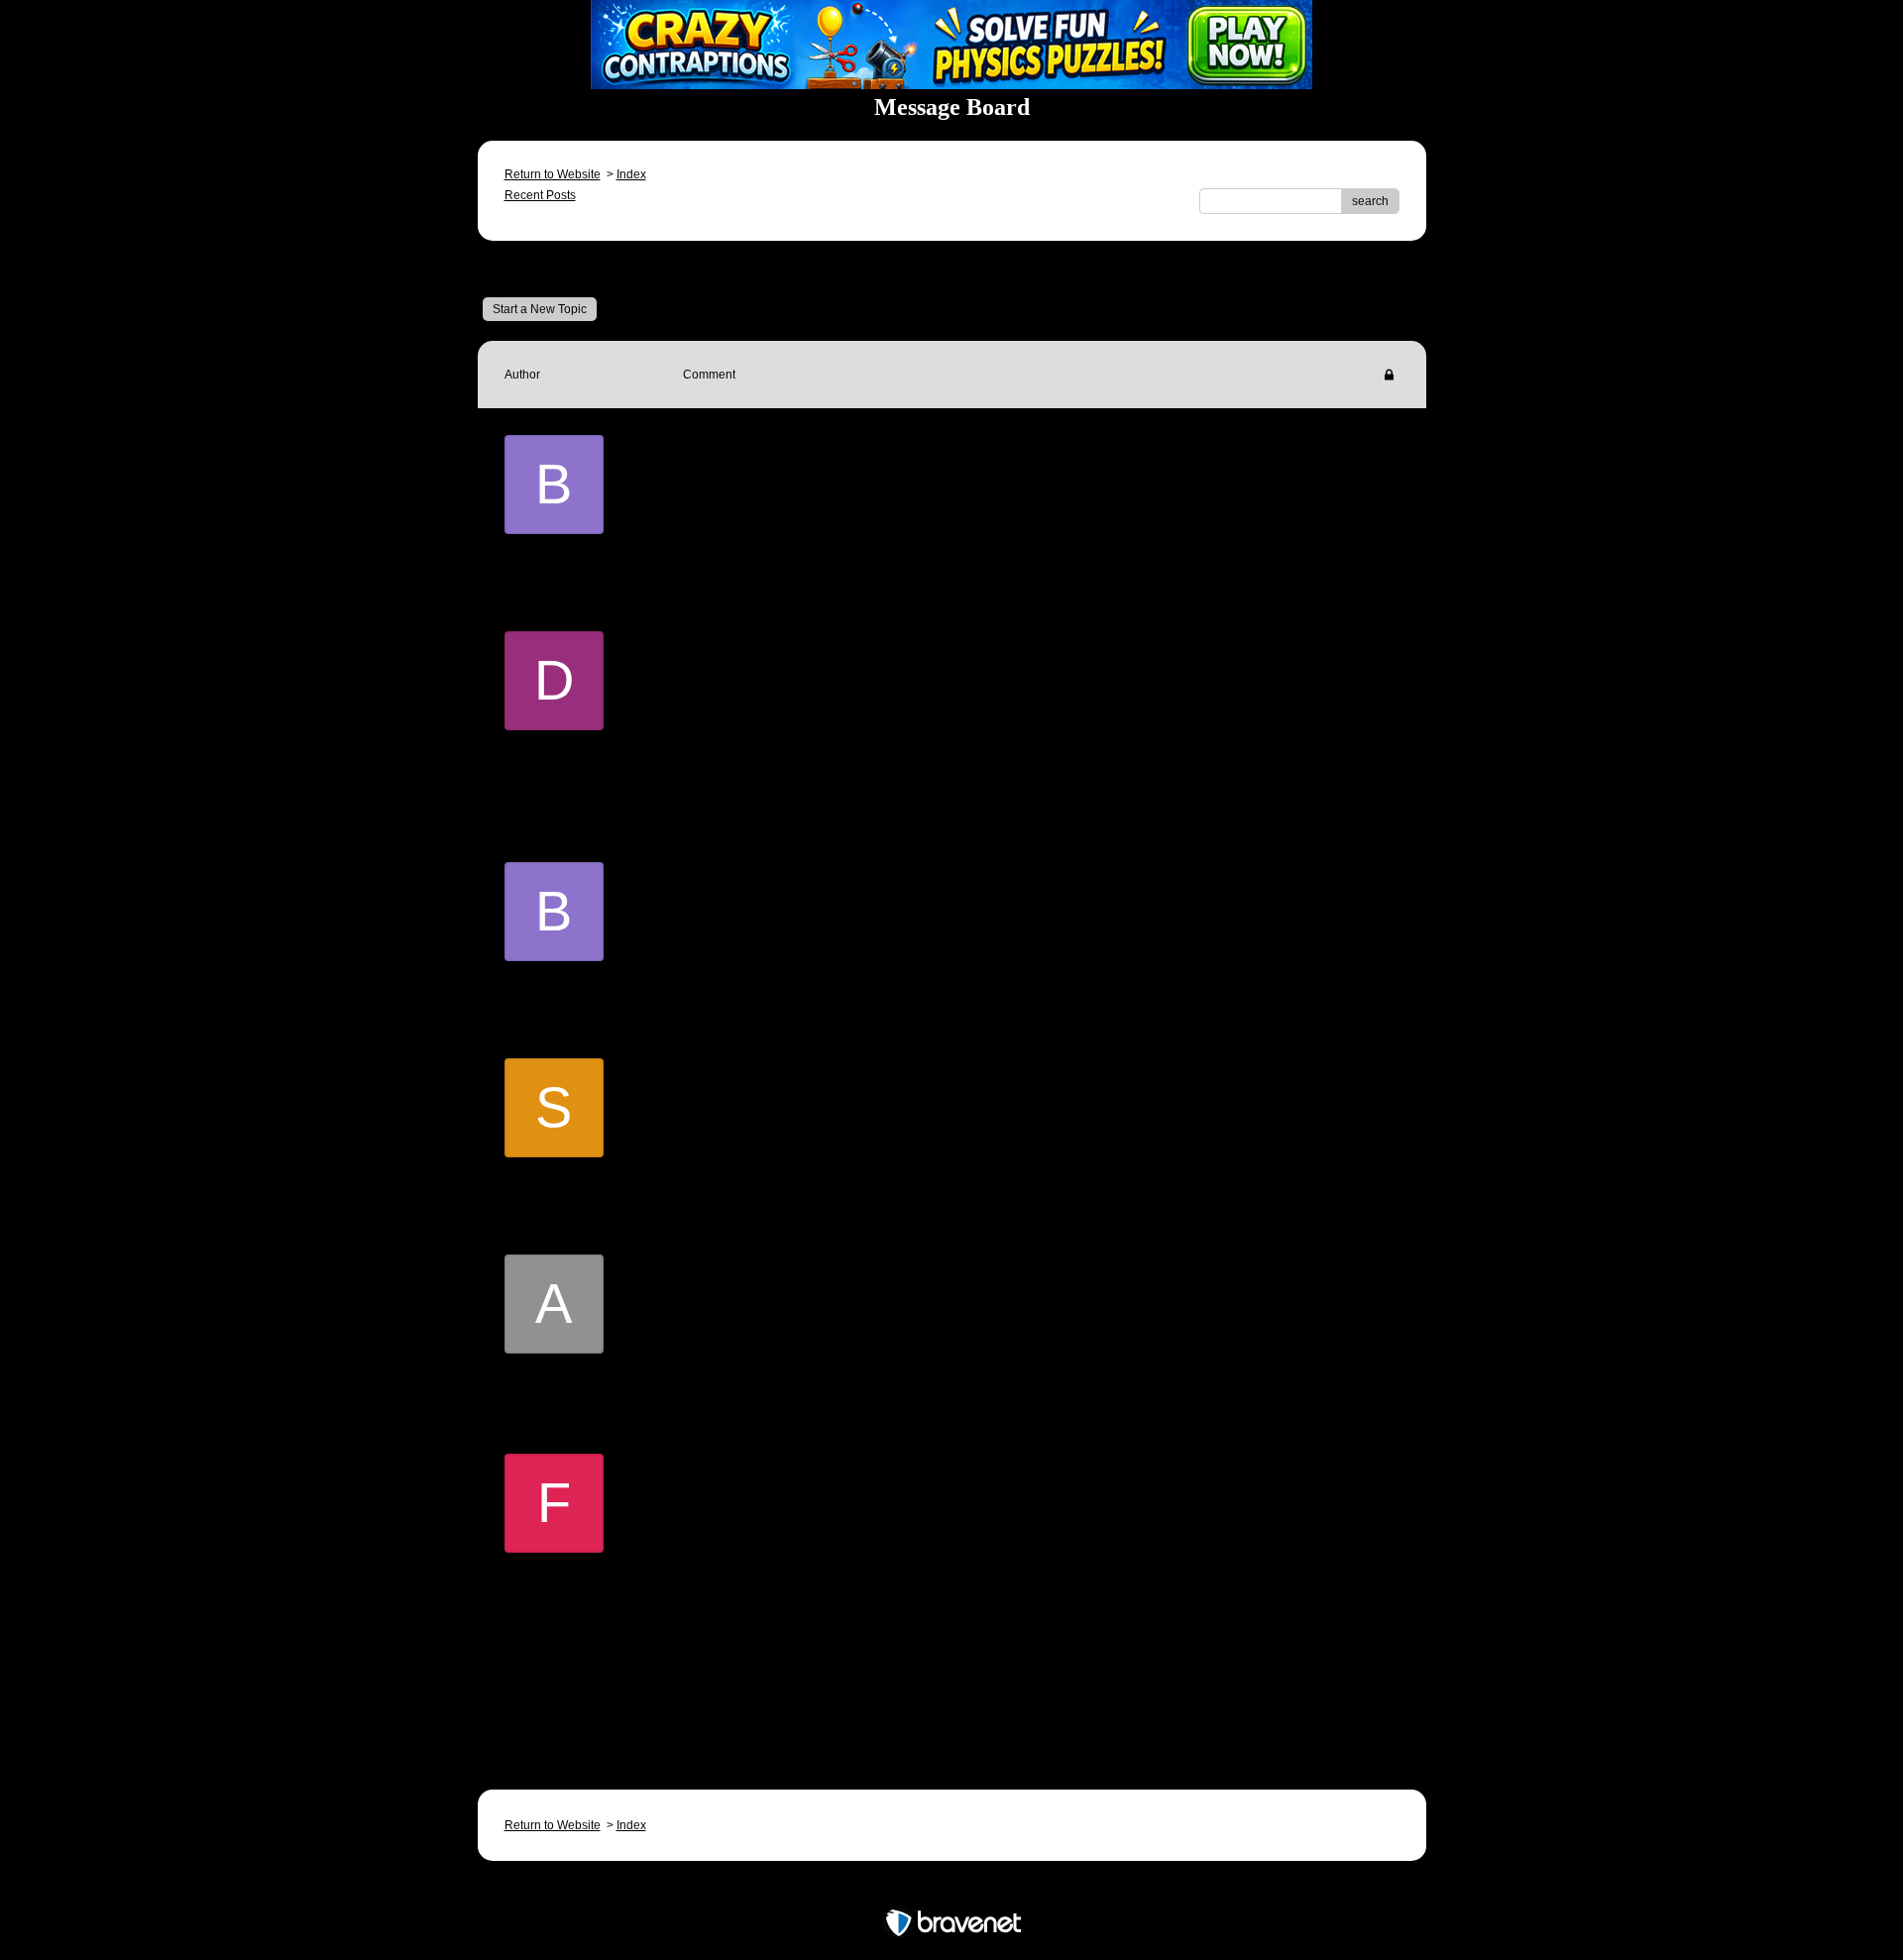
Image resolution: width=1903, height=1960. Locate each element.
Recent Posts (540, 195)
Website (809, 798)
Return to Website (553, 174)
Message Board (560, 269)
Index (631, 174)
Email (728, 506)
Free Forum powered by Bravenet (952, 1888)
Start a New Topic (540, 309)
